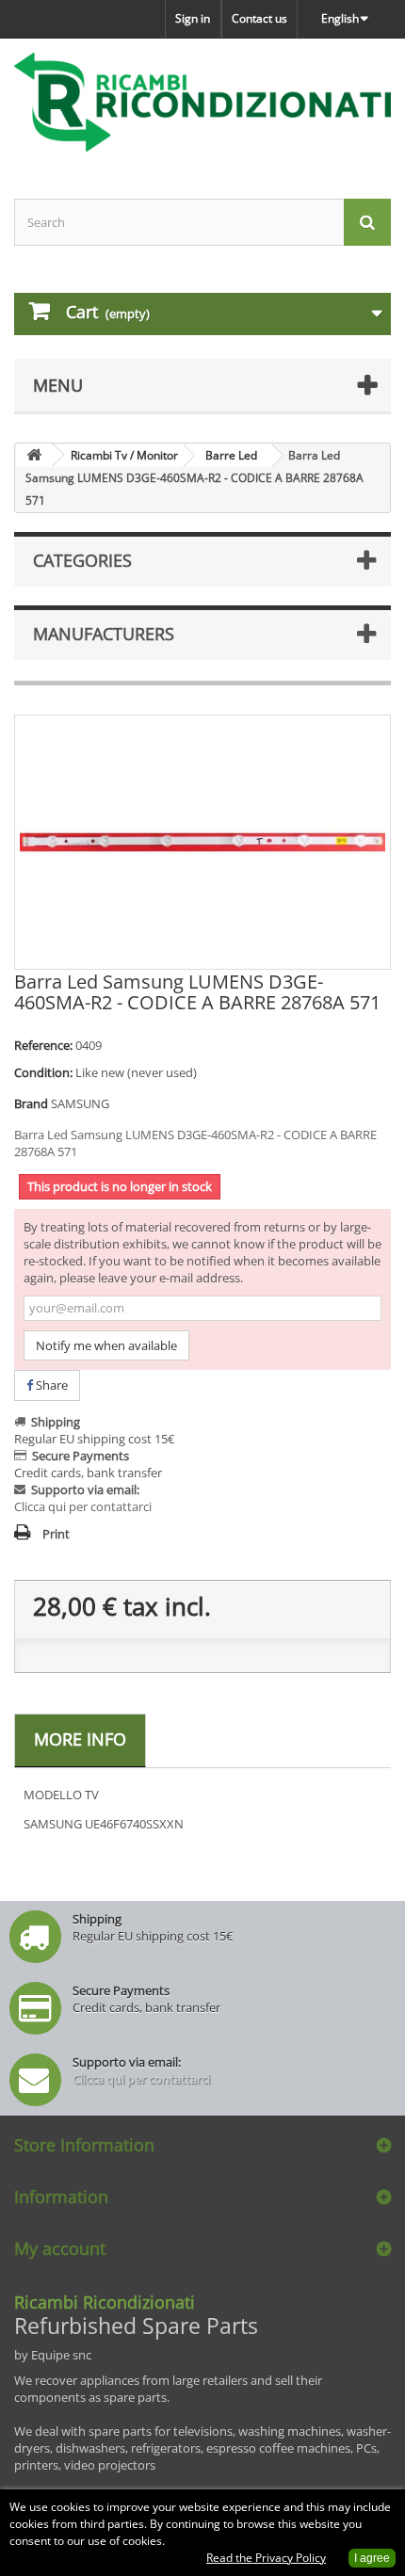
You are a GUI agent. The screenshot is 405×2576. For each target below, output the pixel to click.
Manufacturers (104, 634)
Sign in (193, 18)
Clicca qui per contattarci (83, 1506)
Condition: (43, 1072)
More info (80, 1739)
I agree (372, 2558)
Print (56, 1534)
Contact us (259, 18)
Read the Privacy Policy (266, 2558)
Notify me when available (106, 1345)
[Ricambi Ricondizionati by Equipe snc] (202, 102)
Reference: (43, 1045)
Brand (31, 1103)
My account (60, 2248)
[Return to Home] (34, 455)
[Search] (367, 222)
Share (50, 1385)
